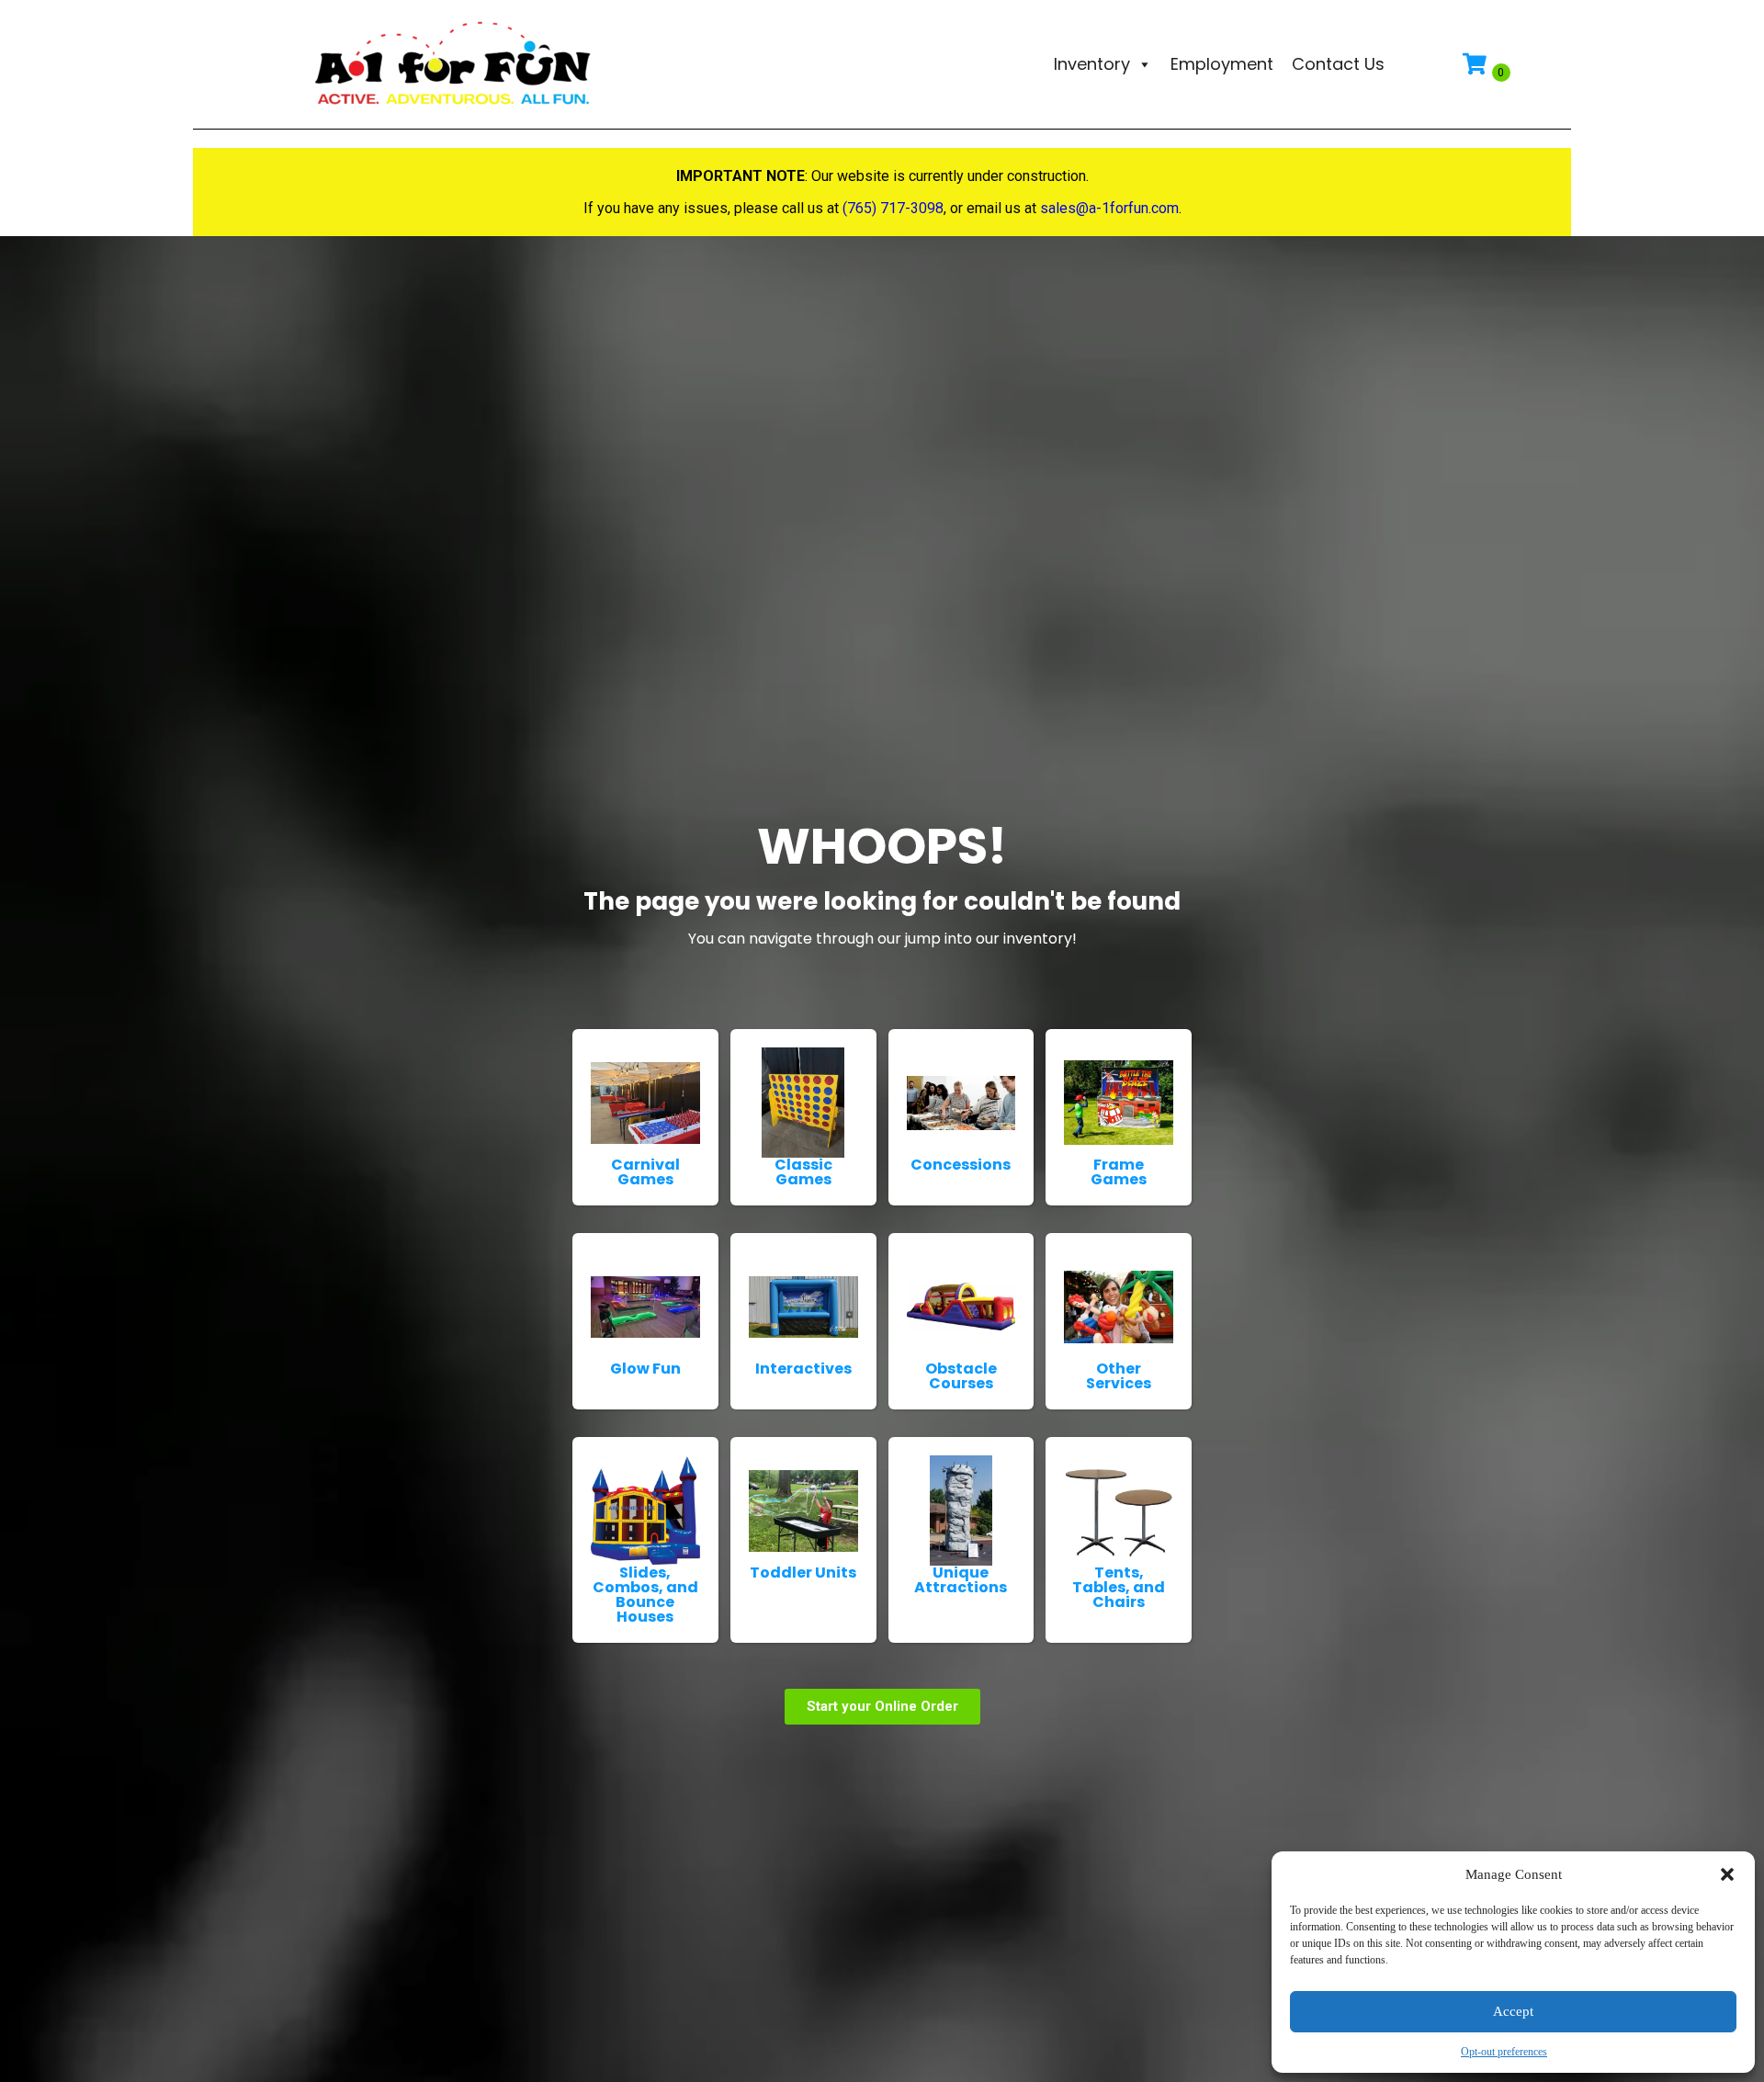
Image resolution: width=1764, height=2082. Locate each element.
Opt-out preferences (1504, 2052)
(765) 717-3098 (893, 208)
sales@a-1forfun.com (1109, 208)
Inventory (1092, 64)
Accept (1513, 2011)
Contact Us (1338, 64)
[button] (1727, 1874)
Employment (1222, 64)
